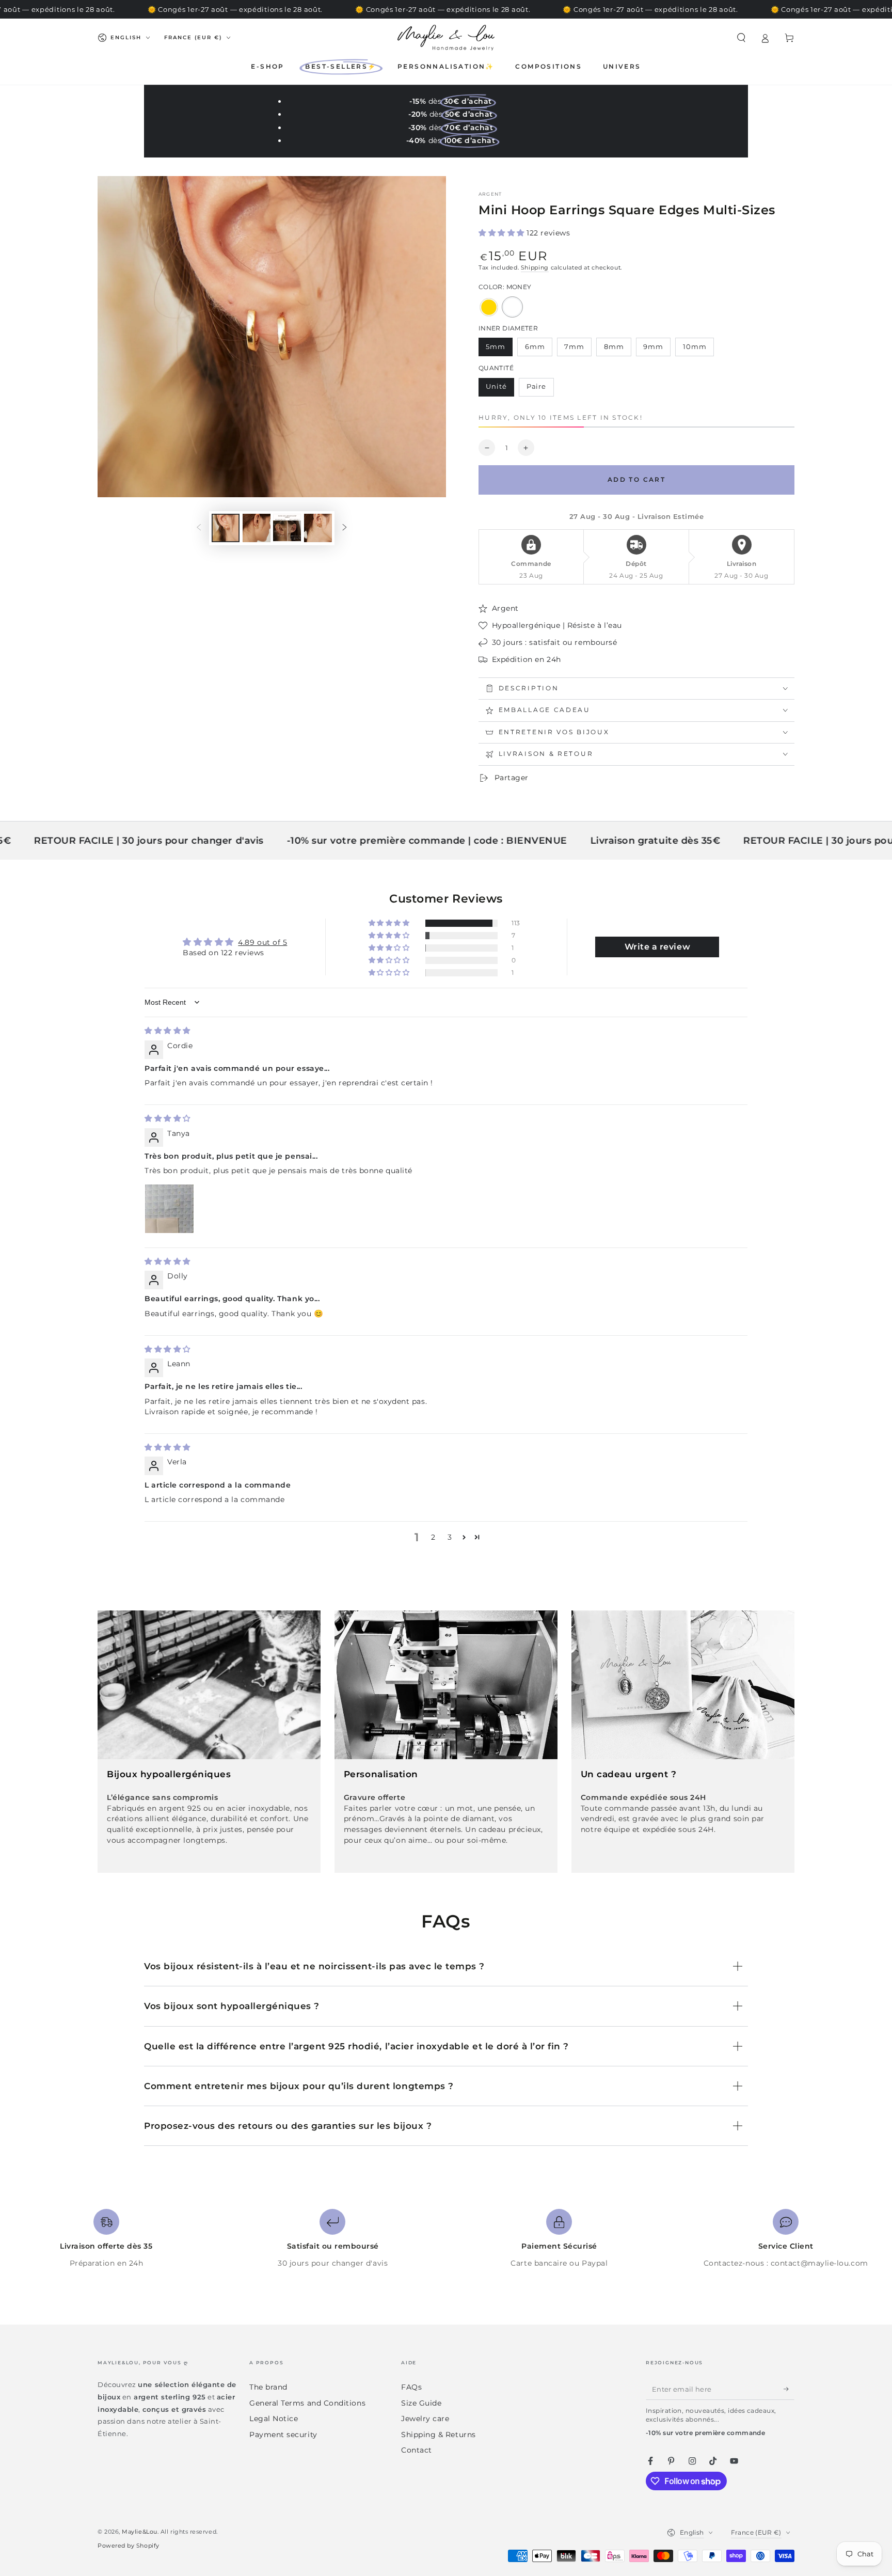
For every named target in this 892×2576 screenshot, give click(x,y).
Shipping (535, 268)
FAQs (411, 2387)
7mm (578, 350)
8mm (617, 350)
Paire (540, 389)
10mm (698, 350)
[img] (168, 1031)
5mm (499, 350)
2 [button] (433, 1537)
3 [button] (450, 1537)
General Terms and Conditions (307, 2403)
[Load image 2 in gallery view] (257, 528)
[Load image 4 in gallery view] (318, 528)
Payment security (283, 2435)
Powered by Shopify (129, 2546)
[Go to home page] (446, 38)
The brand (268, 2387)
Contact (417, 2450)
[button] (741, 38)
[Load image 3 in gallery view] (287, 528)
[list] (446, 2239)
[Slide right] (345, 528)
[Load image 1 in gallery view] (226, 528)
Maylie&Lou (139, 2532)
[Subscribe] (789, 2389)
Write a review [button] (658, 947)
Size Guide (421, 2403)
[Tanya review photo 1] (169, 1209)
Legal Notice (274, 2419)
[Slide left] (199, 528)
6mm (538, 350)
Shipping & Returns (439, 2435)
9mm (657, 350)
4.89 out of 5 (262, 942)
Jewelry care (425, 2419)
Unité (500, 389)
